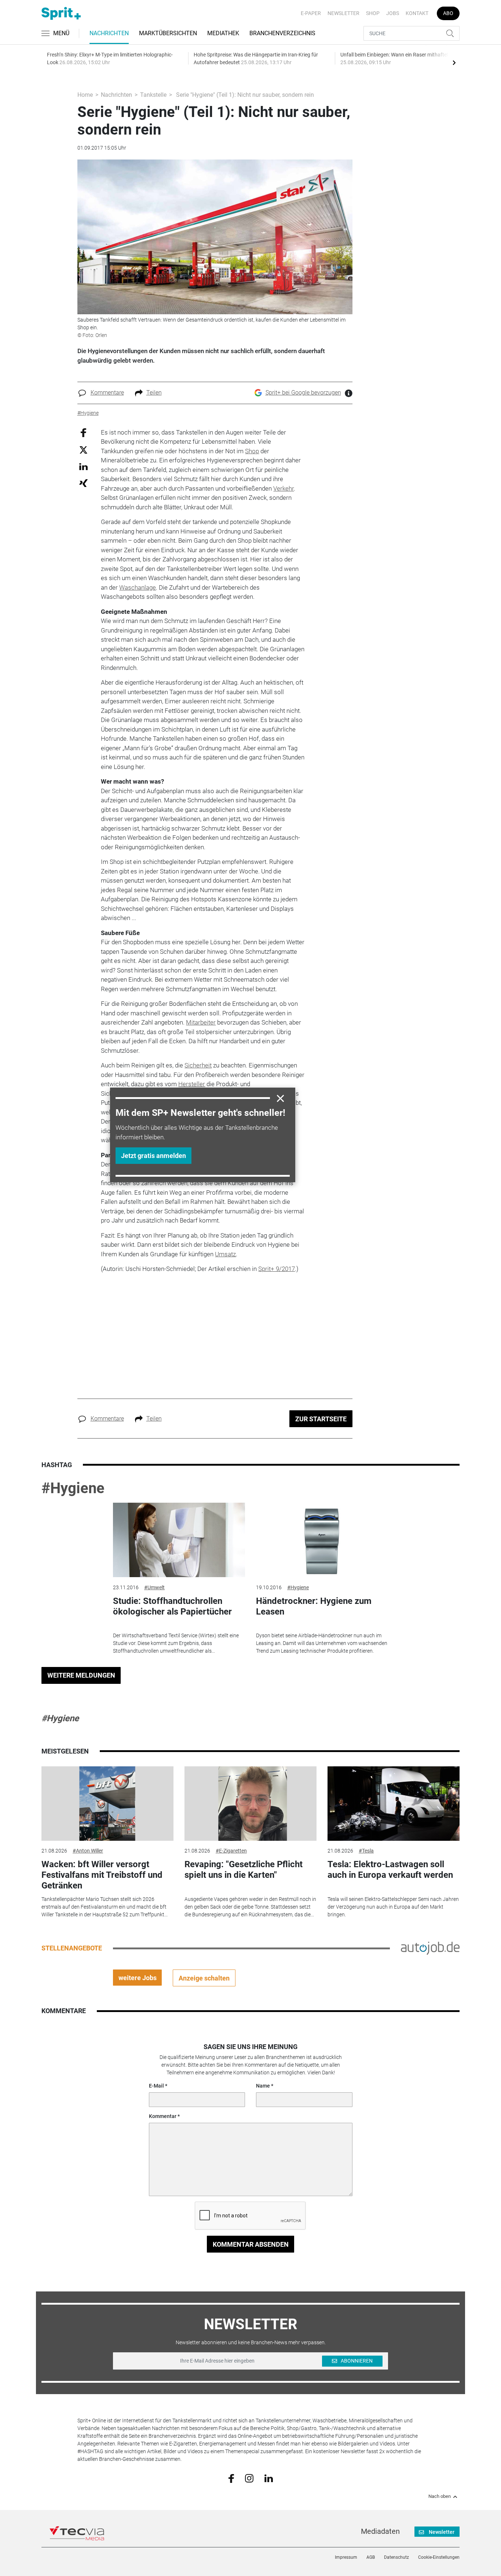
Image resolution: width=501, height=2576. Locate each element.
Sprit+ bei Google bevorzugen (303, 393)
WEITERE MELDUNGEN (81, 1675)
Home (85, 95)
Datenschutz (396, 2557)
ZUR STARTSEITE (321, 1419)
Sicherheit (198, 1065)
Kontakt (417, 13)
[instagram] (249, 2478)
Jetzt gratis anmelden (153, 1156)
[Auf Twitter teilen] (83, 450)
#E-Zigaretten (231, 1851)
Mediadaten (380, 2531)
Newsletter (343, 13)
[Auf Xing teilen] (83, 483)
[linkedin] (269, 2478)
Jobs (393, 13)
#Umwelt (154, 1587)
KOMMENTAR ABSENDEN (251, 2244)
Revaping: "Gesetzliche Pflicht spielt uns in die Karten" (244, 1870)
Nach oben (440, 2496)
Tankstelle (153, 95)
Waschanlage (138, 587)
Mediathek (223, 33)
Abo (448, 13)
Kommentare (107, 393)
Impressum (346, 2557)
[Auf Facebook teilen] (83, 432)
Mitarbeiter (201, 1022)
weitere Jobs (138, 1978)
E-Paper (311, 13)
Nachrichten (109, 33)
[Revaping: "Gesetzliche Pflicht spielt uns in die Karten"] (251, 1804)
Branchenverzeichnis (282, 33)
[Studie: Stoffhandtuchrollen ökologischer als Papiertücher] (179, 1540)
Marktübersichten (168, 33)
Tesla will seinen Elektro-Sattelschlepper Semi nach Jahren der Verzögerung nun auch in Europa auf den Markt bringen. (393, 1907)
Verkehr (284, 488)
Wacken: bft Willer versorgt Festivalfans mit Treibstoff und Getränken (102, 1875)
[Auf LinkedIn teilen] (83, 466)
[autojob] (430, 1948)
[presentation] (454, 62)
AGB (371, 2557)
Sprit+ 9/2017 (277, 1269)
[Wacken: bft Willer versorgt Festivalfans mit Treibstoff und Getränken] (107, 1804)
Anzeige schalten (204, 1978)
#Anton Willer (88, 1851)
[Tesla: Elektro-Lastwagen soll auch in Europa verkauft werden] (394, 1804)
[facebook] (231, 2478)
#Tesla (366, 1851)
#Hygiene (73, 1488)
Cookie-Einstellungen (439, 2557)
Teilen (154, 393)
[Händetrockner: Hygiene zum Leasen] (322, 1540)
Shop (373, 13)
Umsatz (225, 1254)
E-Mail (156, 2086)
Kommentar (163, 2116)
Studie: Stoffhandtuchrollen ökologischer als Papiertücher (172, 1606)
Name (263, 2086)
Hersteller (192, 1084)
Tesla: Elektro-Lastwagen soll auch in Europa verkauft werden (390, 1870)
